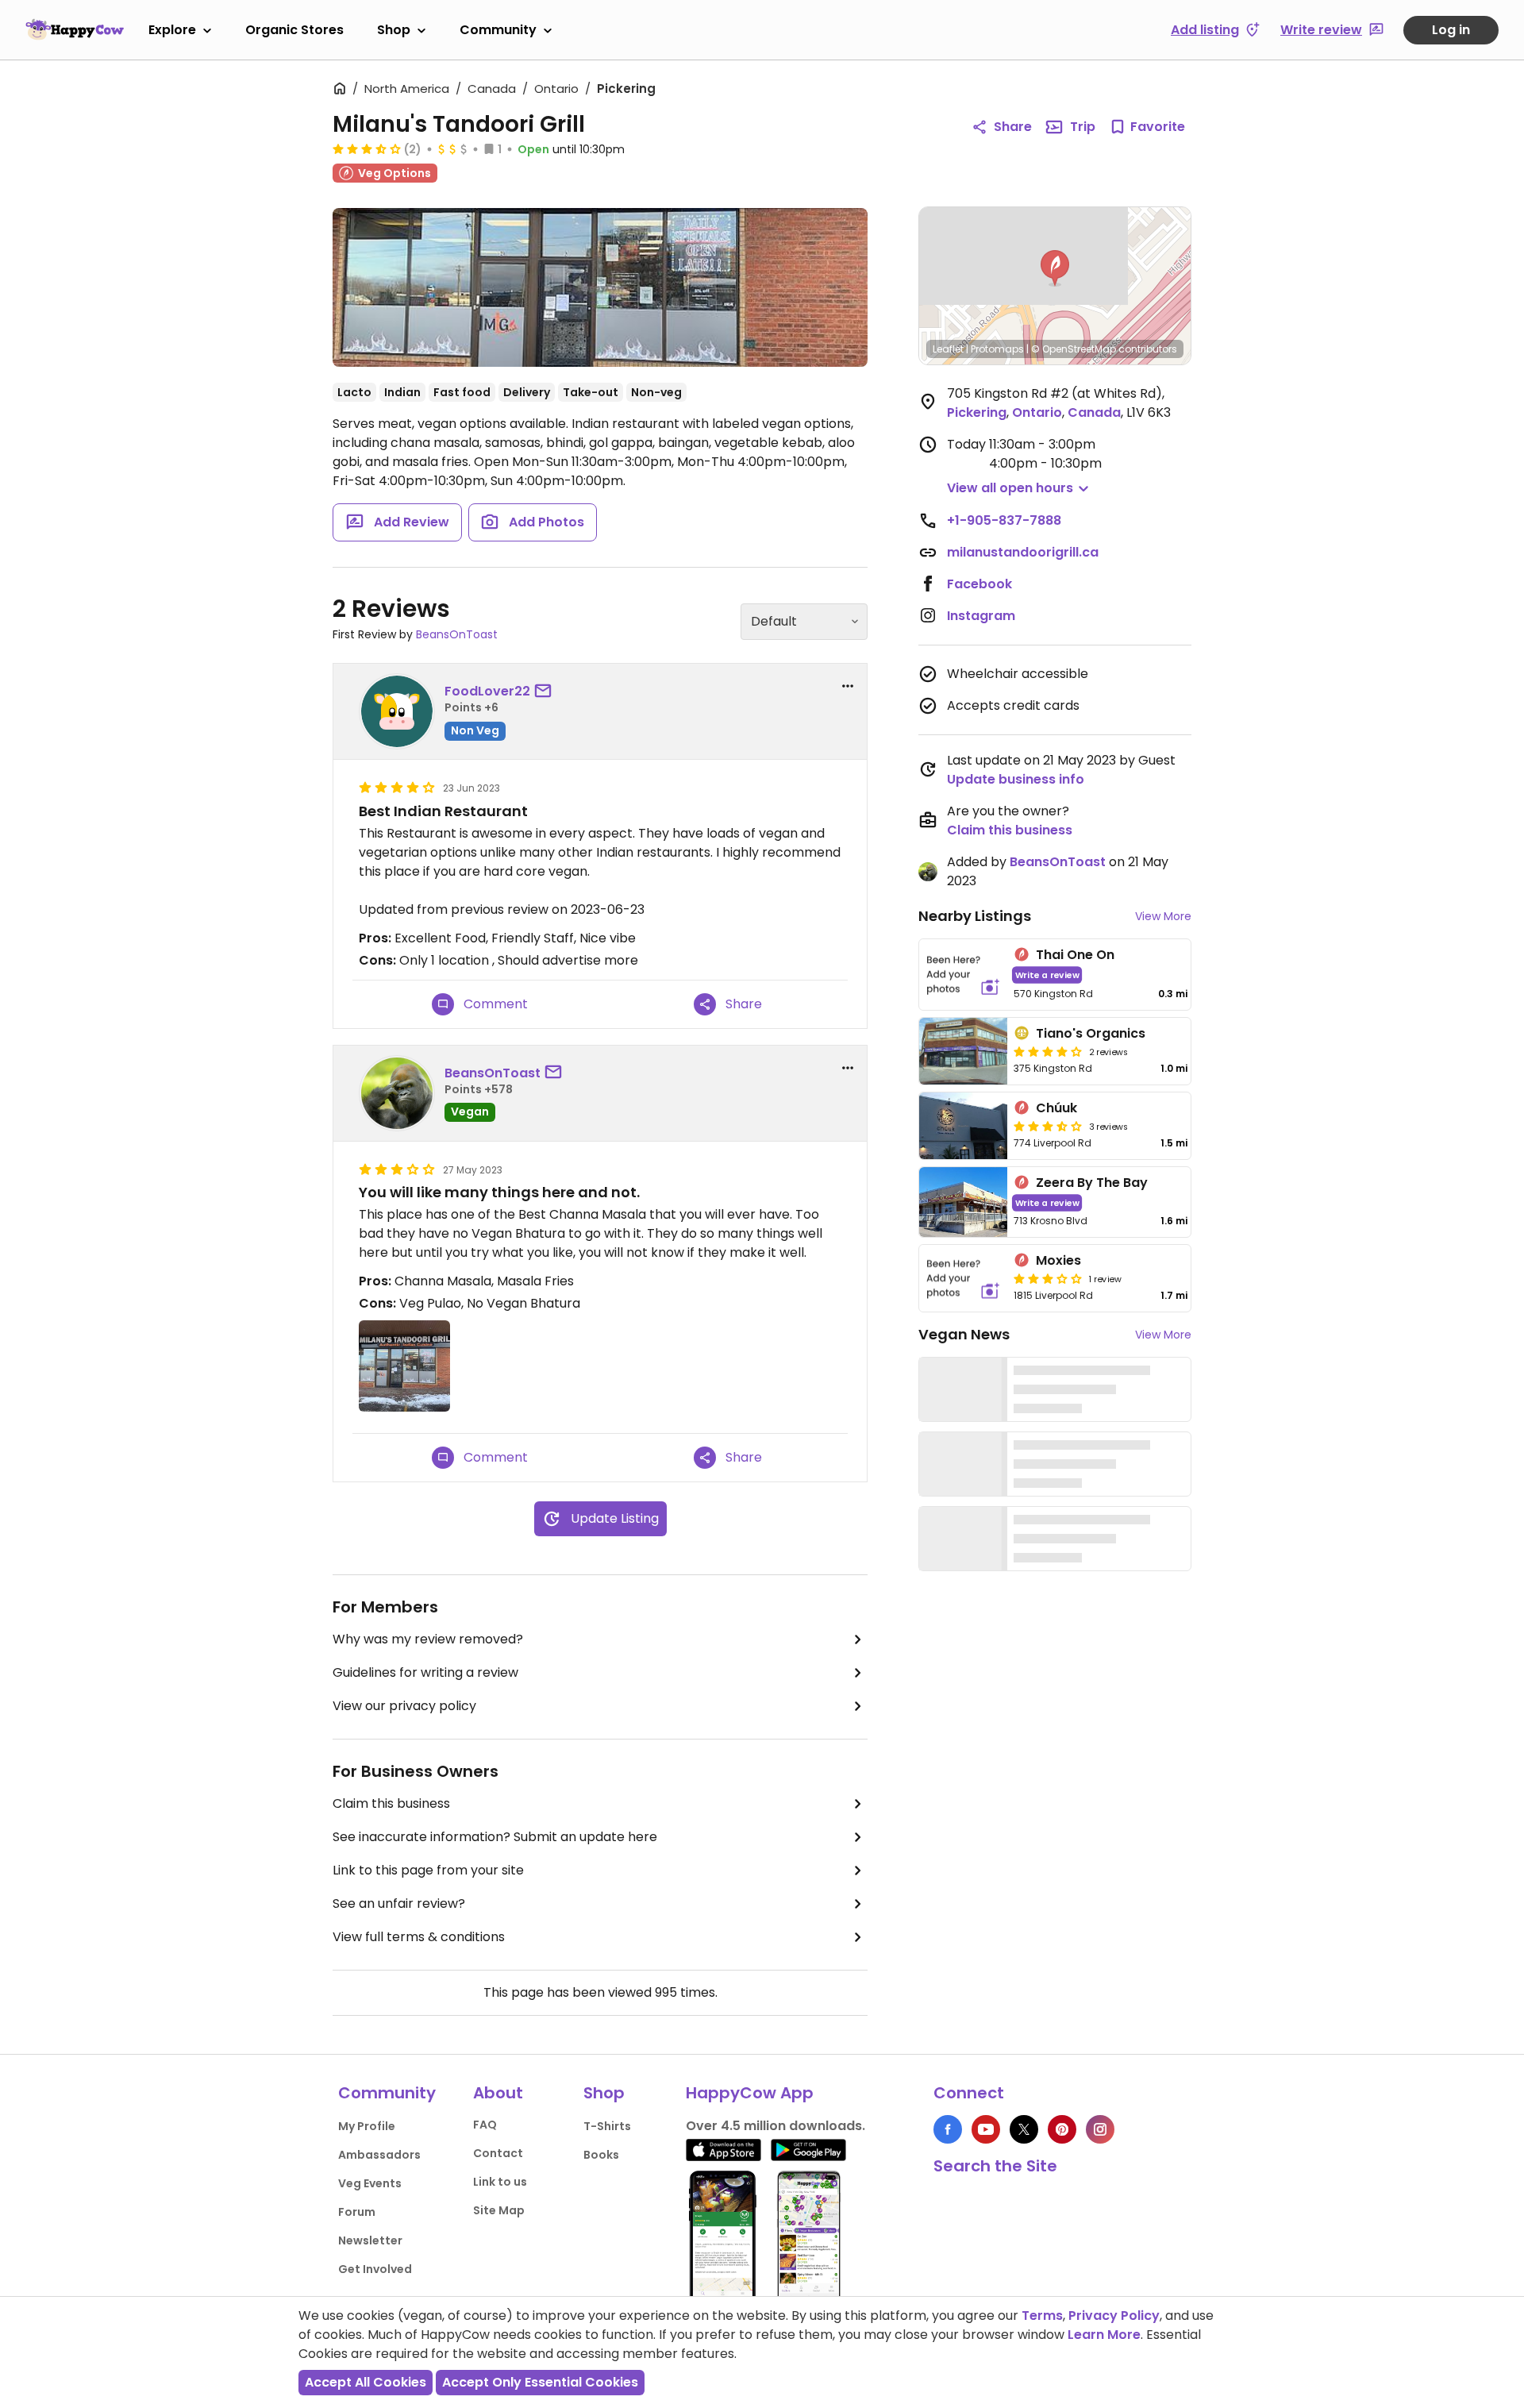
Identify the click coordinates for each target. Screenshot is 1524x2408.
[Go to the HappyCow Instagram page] (1100, 2129)
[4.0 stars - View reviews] (1048, 1051)
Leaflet (948, 349)
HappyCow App (750, 2093)
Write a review (1047, 975)
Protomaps (997, 349)
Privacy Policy (1114, 2316)
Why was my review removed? (428, 1639)
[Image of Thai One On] (963, 975)
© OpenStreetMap (1074, 349)
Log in (1451, 30)
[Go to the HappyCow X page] (1024, 2129)
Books (601, 2155)
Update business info (1016, 779)
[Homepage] (75, 29)
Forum (357, 2212)
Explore (172, 30)
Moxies (1058, 1260)
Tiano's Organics (1091, 1033)
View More (1163, 916)
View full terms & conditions (419, 1937)
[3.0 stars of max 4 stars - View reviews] (1048, 1278)
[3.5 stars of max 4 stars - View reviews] (367, 148)
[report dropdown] (848, 686)
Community (498, 30)
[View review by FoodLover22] (397, 711)
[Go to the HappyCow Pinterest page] (1062, 2129)
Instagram (981, 616)
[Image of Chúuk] (963, 1126)
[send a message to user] (546, 692)
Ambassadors (379, 2155)
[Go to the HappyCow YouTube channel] (986, 2129)
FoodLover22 (487, 691)
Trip (1083, 127)
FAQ (485, 2125)
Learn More (1104, 2335)
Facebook (979, 584)
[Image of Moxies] (963, 1278)
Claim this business (391, 1803)
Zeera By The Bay (1092, 1183)
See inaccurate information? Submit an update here (495, 1837)
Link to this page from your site (428, 1870)
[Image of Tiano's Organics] (963, 1051)
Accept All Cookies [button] (366, 2382)
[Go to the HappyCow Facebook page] (948, 2129)
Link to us (500, 2182)
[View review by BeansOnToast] (397, 1093)
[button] (1055, 268)
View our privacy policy (404, 1706)
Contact (498, 2153)
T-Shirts (607, 2126)
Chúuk (1056, 1108)
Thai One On (1075, 955)
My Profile (367, 2126)
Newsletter (370, 2240)
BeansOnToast (457, 634)
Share (1013, 127)
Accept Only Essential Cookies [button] (540, 2382)
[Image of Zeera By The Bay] (963, 1202)
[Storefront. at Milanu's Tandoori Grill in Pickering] (600, 287)
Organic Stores (294, 30)
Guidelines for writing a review (425, 1672)
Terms (1042, 2316)
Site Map (499, 2210)
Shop (394, 30)
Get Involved (375, 2269)
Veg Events (370, 2183)
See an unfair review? (399, 1903)
